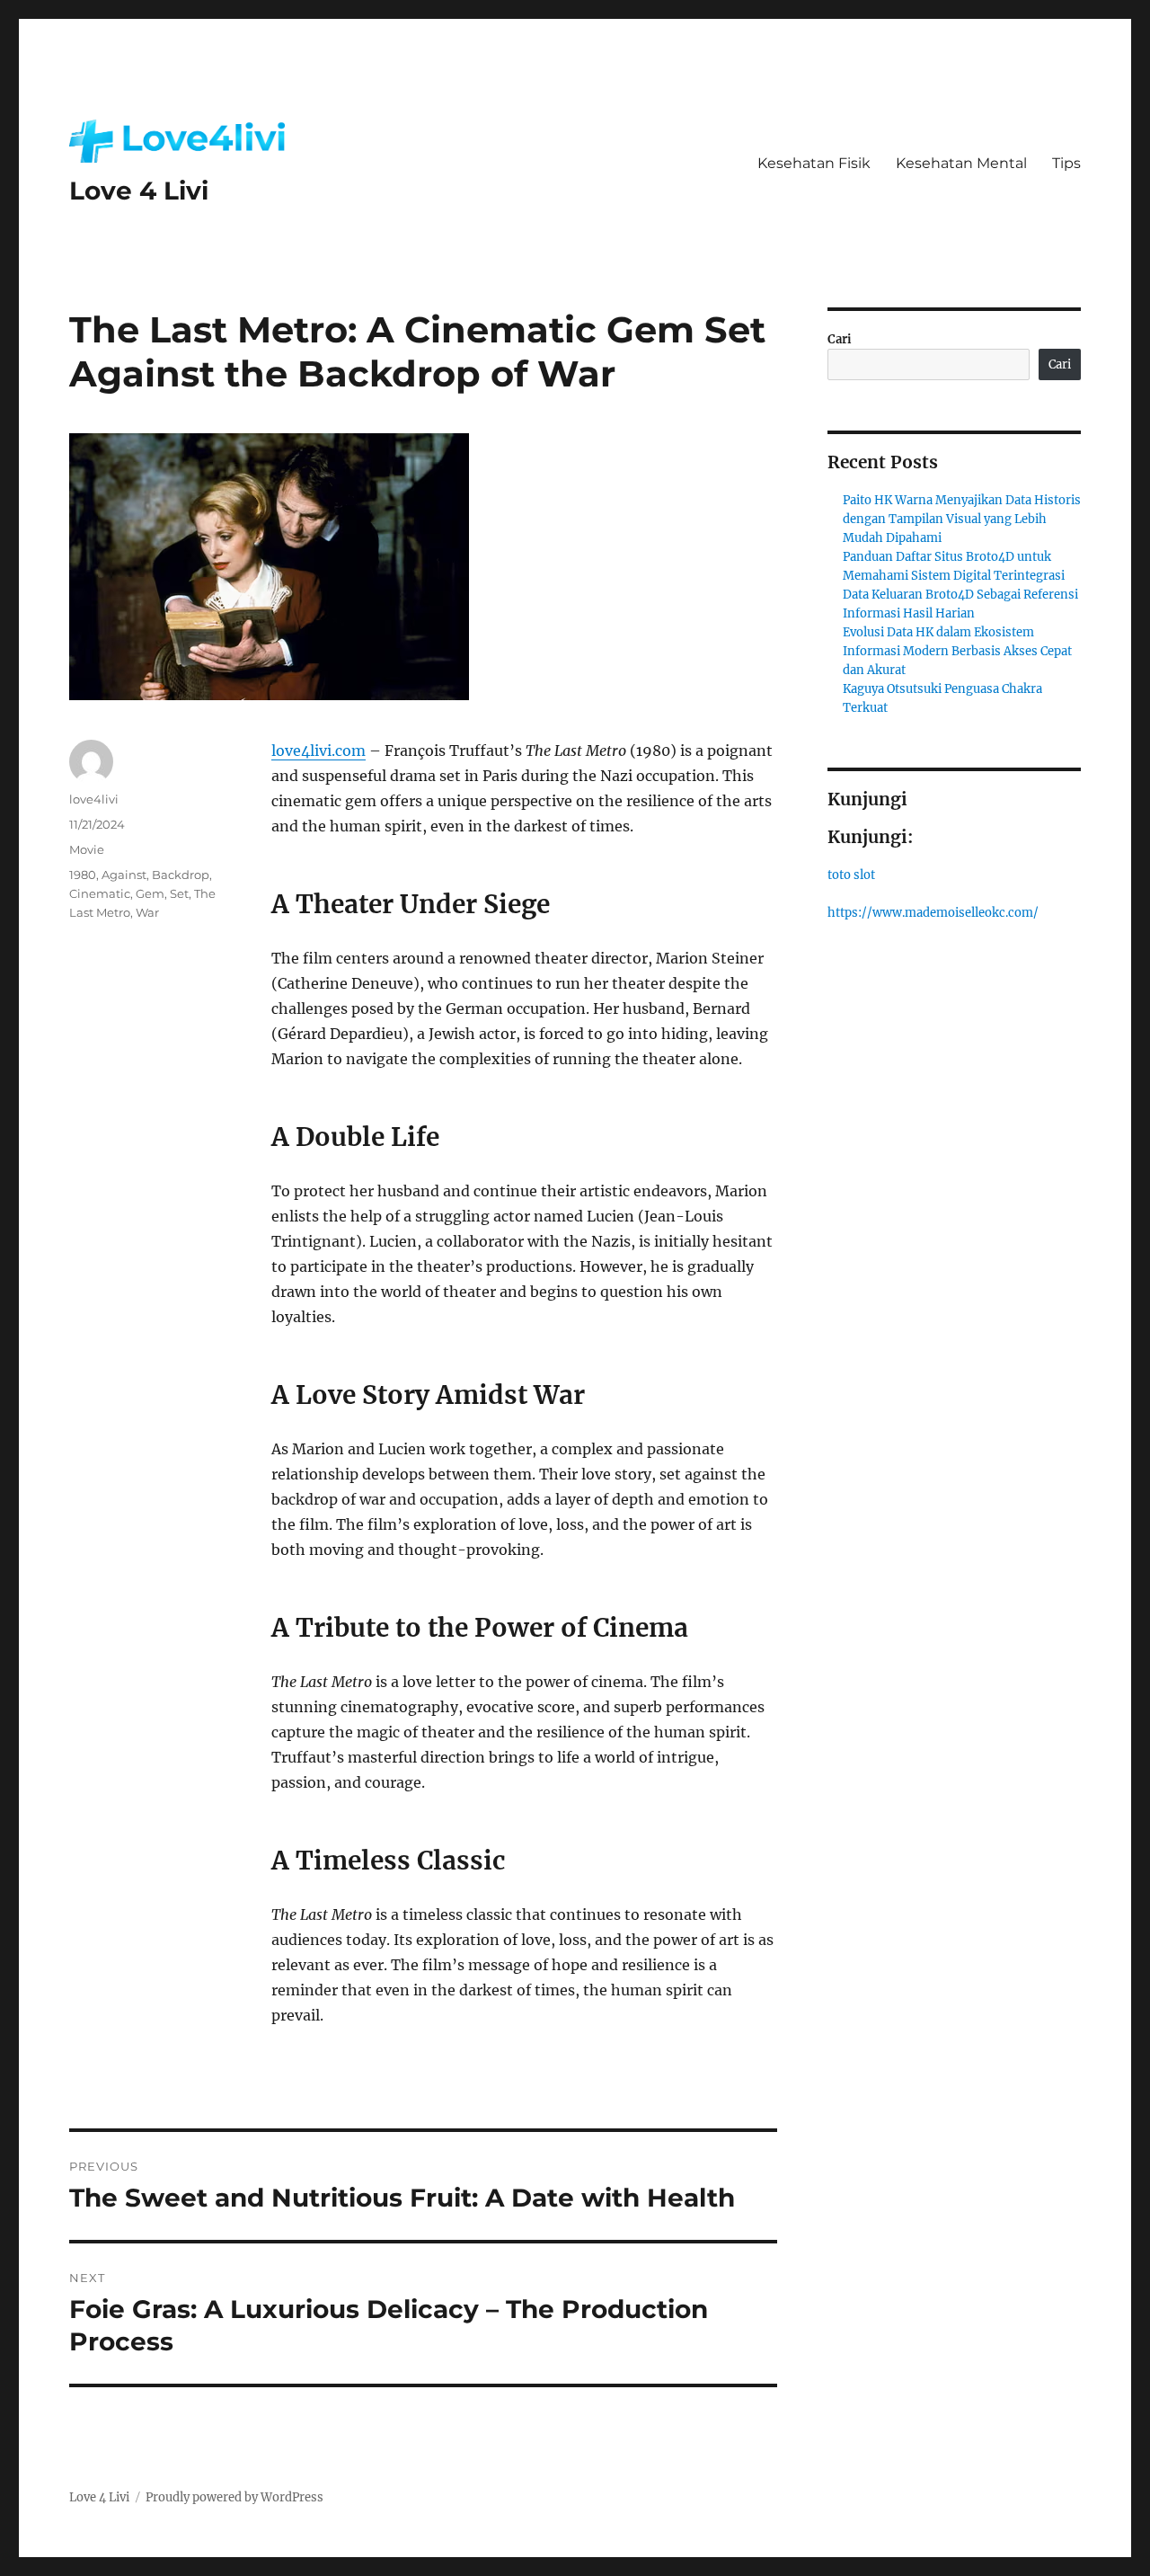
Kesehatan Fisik (814, 163)
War (147, 912)
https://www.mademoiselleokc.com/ (933, 913)
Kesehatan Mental (961, 163)
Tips (1066, 163)
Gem (150, 893)
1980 (83, 875)
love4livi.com (318, 751)
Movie (87, 849)
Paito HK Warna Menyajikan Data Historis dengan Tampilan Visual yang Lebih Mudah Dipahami (962, 519)
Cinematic (100, 893)
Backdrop (181, 875)
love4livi (94, 799)
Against (124, 875)
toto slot (851, 875)
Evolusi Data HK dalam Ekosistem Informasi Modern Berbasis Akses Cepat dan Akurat (957, 651)
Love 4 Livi (139, 191)
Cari (840, 339)
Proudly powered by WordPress (234, 2497)
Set (179, 893)
